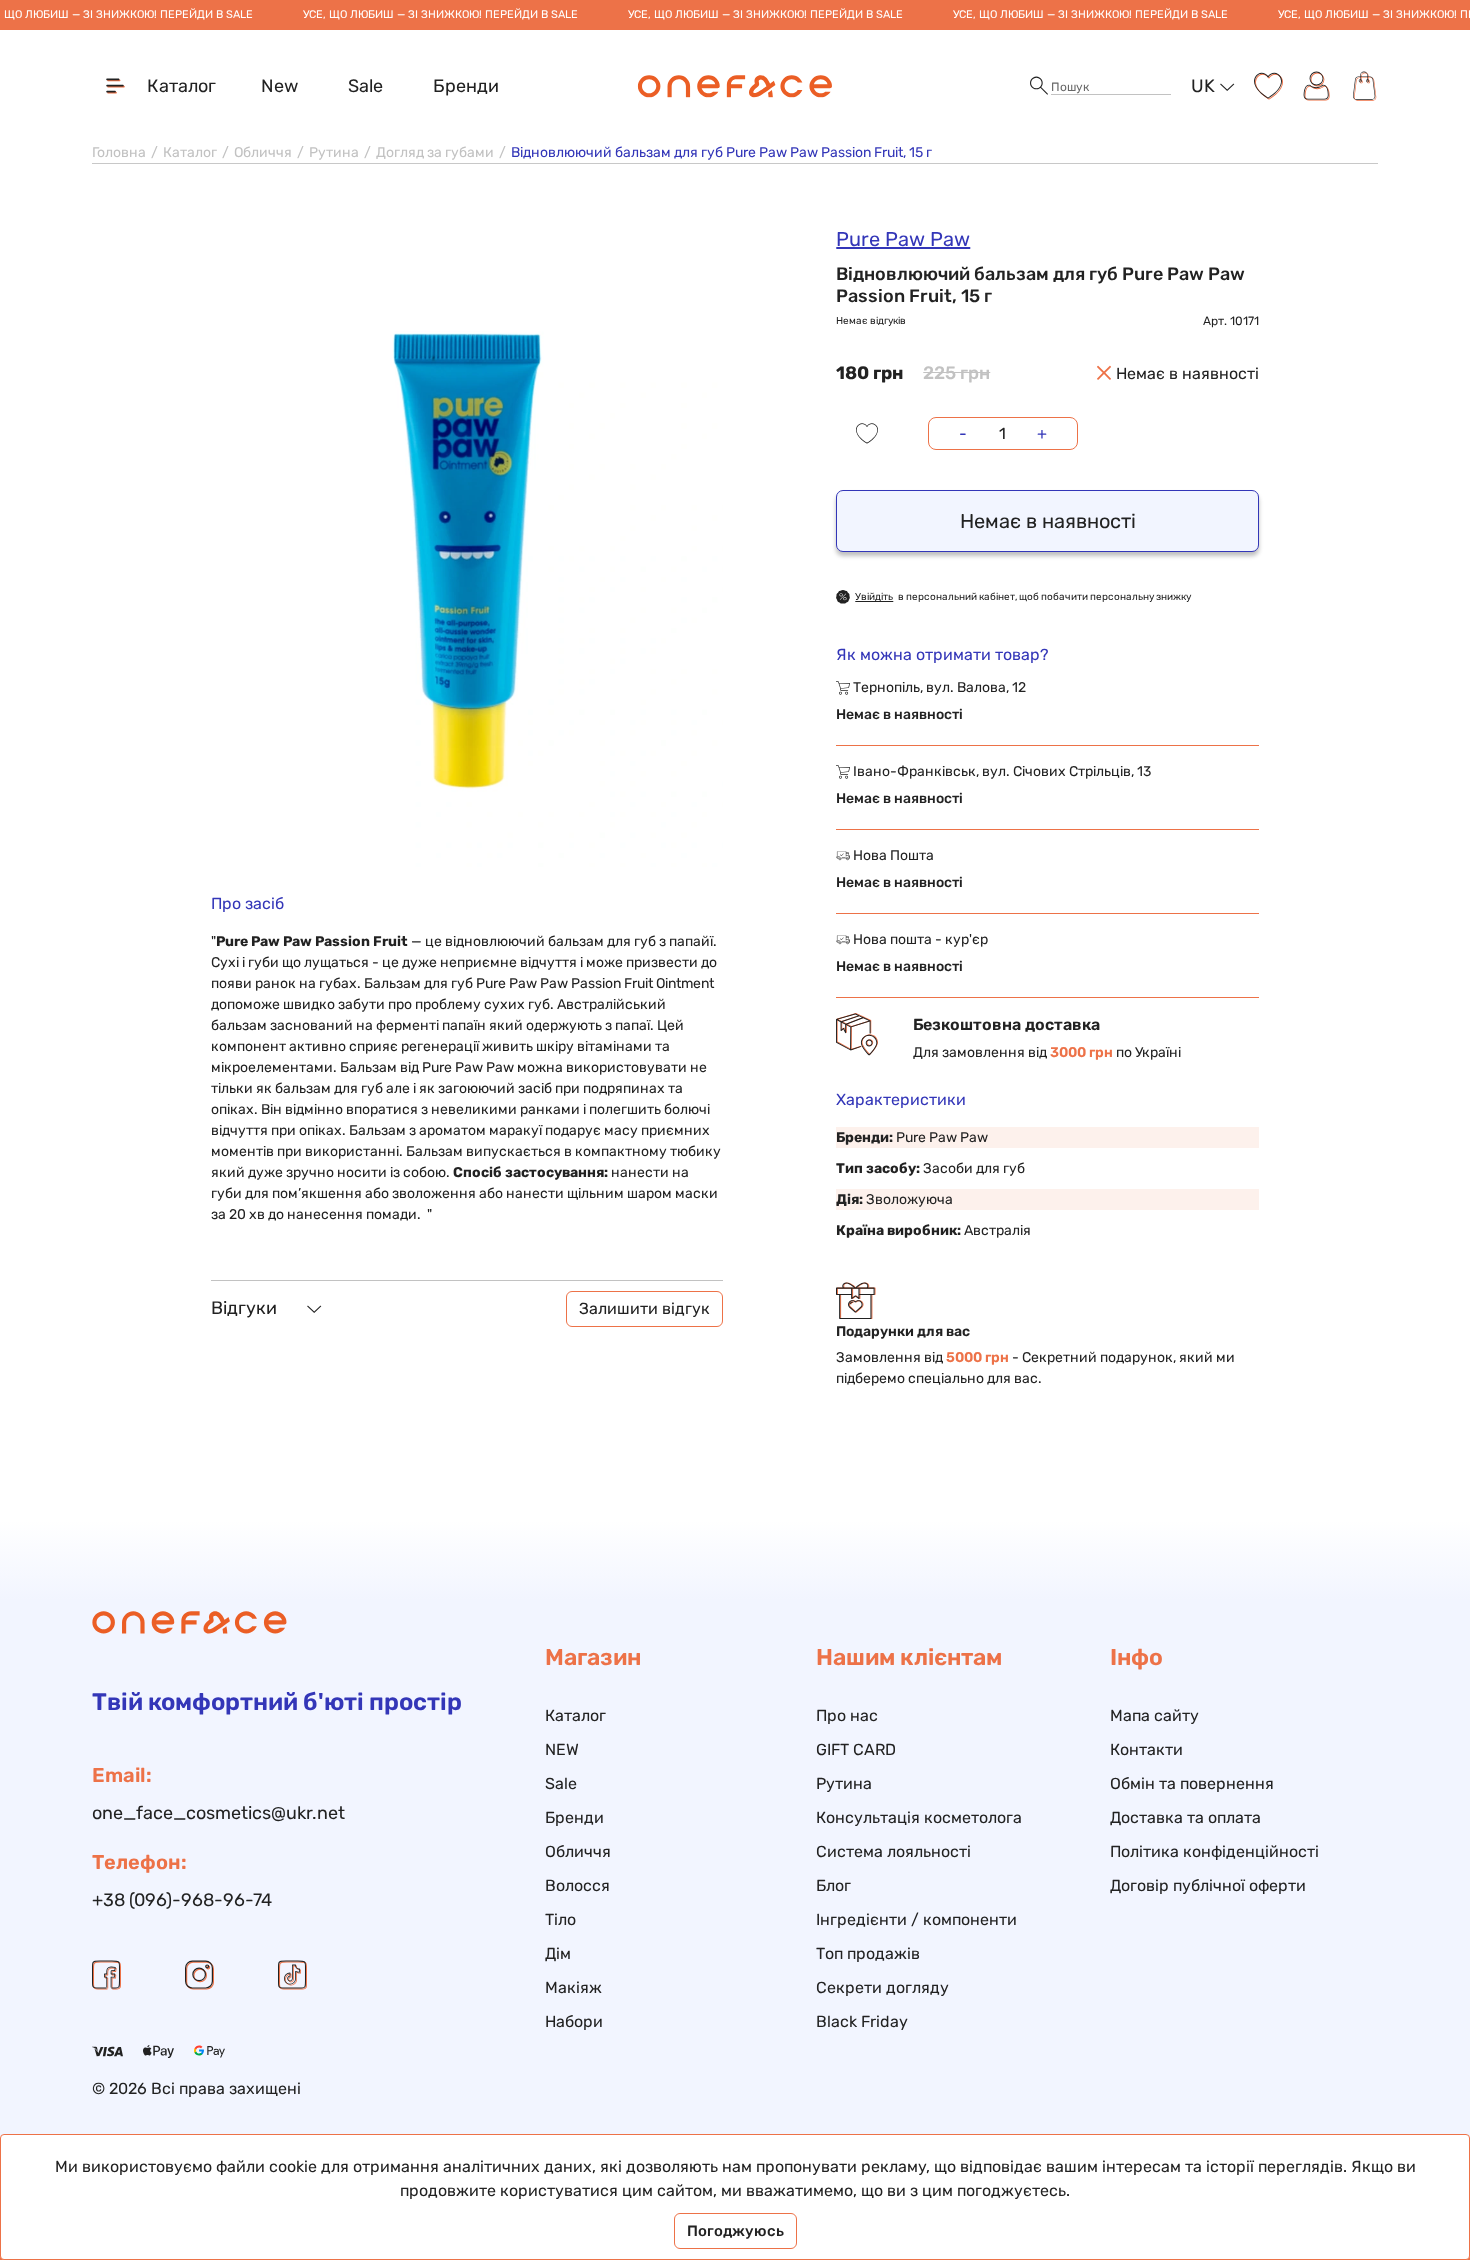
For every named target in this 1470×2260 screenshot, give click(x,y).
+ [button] (1042, 433)
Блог (833, 1885)
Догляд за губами (435, 152)
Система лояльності (893, 1851)
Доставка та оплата (1185, 1817)
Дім (558, 1953)
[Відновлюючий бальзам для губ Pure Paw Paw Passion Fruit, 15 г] (467, 545)
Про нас (847, 1715)
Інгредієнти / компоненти (916, 1919)
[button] (1039, 86)
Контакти (1146, 1749)
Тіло (560, 1919)
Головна (119, 152)
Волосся (577, 1885)
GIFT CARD (856, 1749)
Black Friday (862, 2021)
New (279, 86)
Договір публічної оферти (1208, 1885)
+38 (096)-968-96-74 (182, 1900)
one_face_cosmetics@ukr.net (218, 1813)
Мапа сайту (1154, 1715)
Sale (365, 86)
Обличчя (263, 152)
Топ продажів (868, 1953)
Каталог (190, 152)
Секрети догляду (882, 1987)
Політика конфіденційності (1214, 1851)
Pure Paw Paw (903, 239)
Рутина (334, 152)
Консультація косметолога (919, 1817)
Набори (574, 2021)
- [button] (963, 433)
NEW (562, 1749)
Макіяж (573, 1987)
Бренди (466, 86)
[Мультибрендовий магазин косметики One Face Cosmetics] (735, 86)
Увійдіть (874, 597)
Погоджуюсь (735, 2231)
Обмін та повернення (1192, 1783)
